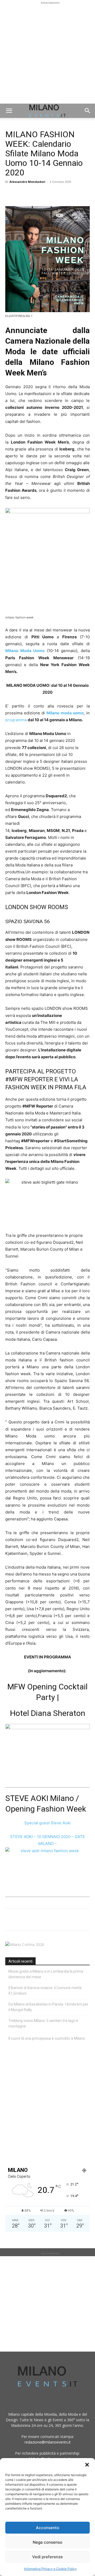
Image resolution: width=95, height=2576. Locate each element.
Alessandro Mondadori (27, 182)
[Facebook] (11, 194)
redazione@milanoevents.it (48, 2442)
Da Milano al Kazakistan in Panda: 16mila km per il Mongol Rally (48, 2007)
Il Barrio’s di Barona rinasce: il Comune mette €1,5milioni (45, 1991)
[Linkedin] (47, 194)
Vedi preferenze (47, 2557)
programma (16, 720)
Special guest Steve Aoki (47, 1823)
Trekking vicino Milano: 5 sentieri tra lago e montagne (43, 2023)
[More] (72, 194)
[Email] (59, 194)
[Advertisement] (47, 53)
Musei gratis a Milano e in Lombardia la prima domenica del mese (46, 1974)
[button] (87, 2465)
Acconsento (47, 2528)
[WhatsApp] (35, 194)
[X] (23, 194)
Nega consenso (47, 2542)
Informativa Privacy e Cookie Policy (50, 2569)
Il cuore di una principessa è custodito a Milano (47, 2038)
